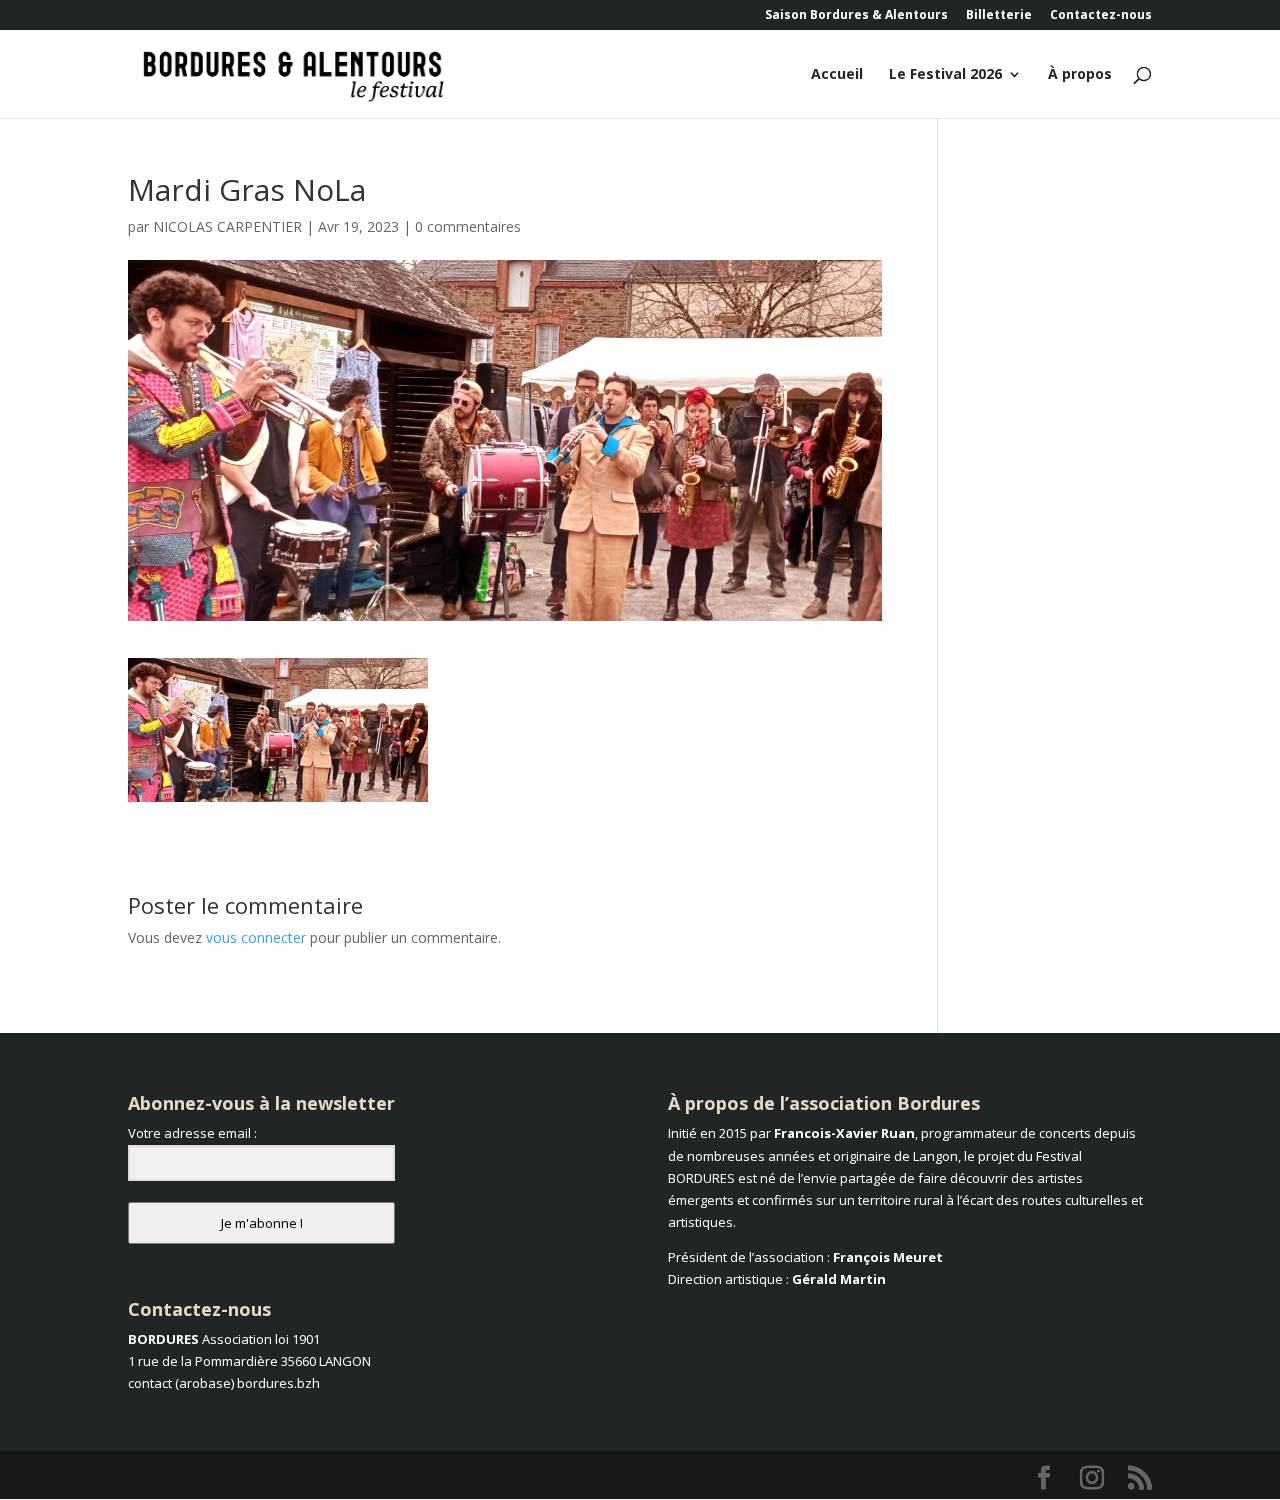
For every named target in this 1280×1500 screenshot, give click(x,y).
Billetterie (999, 16)
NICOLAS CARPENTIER (227, 226)
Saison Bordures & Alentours (856, 16)
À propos (1080, 75)
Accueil (837, 75)
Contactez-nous (1101, 16)
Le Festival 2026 (945, 75)
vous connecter (256, 937)
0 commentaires (468, 226)
